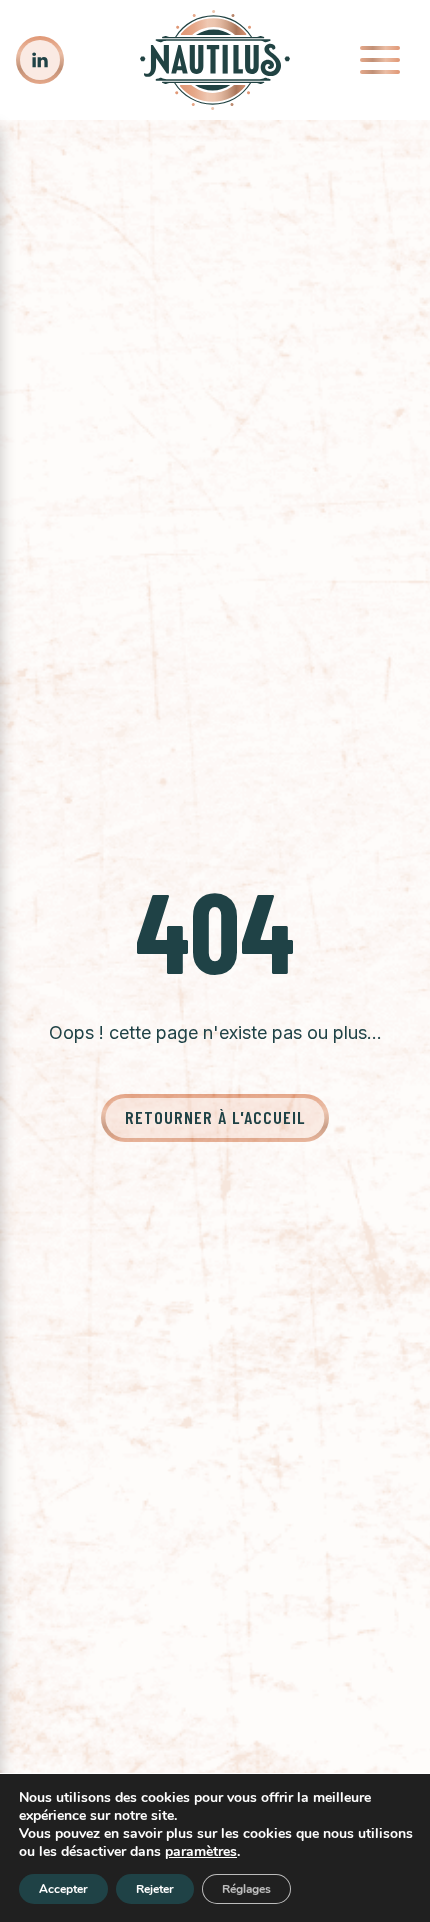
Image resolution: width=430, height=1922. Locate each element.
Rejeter (155, 1889)
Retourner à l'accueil (214, 1117)
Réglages (246, 1889)
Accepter (63, 1889)
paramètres (201, 1852)
